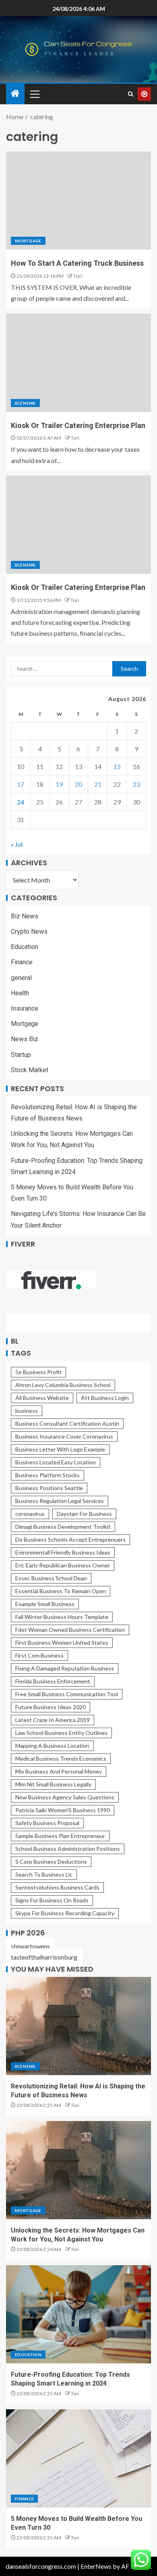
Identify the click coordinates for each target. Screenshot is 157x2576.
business (27, 1411)
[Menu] (34, 94)
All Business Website (42, 1398)
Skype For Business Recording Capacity (65, 1913)
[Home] (15, 94)
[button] (34, 94)
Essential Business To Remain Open (61, 1591)
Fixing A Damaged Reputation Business (65, 1668)
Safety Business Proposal (47, 1823)
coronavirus (30, 1514)
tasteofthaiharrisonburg (44, 1957)
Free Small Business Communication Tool (67, 1694)
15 (117, 766)
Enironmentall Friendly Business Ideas (63, 1552)
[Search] (131, 94)
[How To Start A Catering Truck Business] (78, 201)
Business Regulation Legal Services (60, 1501)
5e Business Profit (38, 1372)
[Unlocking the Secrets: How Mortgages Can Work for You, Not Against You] (78, 2170)
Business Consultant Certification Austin (67, 1423)
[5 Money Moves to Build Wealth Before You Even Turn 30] (78, 2458)
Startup (21, 1055)
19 (59, 784)
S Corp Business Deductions (51, 1862)
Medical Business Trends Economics (61, 1758)
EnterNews (96, 2566)
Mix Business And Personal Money (59, 1771)
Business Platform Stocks (48, 1475)
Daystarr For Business (84, 1514)
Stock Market (30, 1070)
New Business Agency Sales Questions (65, 1797)
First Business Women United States (62, 1643)
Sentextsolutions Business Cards (57, 1887)
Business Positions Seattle (49, 1488)
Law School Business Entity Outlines (61, 1733)
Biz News (25, 403)
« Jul (17, 844)
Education (25, 947)
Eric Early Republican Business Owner (63, 1565)
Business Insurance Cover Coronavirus (64, 1436)
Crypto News (29, 931)
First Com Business (39, 1655)
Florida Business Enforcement (53, 1681)
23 (136, 784)
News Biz (25, 1039)
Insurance (25, 1008)
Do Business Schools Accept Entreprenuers (70, 1539)
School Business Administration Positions (68, 1849)
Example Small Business (45, 1604)
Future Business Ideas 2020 (51, 1707)
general (21, 978)
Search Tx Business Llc (44, 1874)
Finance (22, 962)
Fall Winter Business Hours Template (62, 1617)
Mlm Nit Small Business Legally (53, 1784)
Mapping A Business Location (52, 1746)
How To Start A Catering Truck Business (77, 263)
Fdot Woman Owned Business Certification (70, 1630)
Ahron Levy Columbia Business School (63, 1385)
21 (98, 784)
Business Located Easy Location (56, 1462)
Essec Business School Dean (51, 1578)
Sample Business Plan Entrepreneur (60, 1836)
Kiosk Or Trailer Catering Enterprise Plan (78, 425)
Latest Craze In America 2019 (53, 1720)
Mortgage (28, 241)
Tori (77, 276)
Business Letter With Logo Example (60, 1449)
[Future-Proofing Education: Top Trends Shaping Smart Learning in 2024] (78, 2314)
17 (21, 784)
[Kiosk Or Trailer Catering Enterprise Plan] (78, 363)
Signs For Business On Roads (52, 1900)
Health (20, 993)
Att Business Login (105, 1398)
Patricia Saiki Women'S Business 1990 (63, 1810)
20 (78, 784)
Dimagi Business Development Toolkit (63, 1527)
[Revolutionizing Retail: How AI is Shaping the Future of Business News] (78, 2026)
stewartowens (30, 1946)
